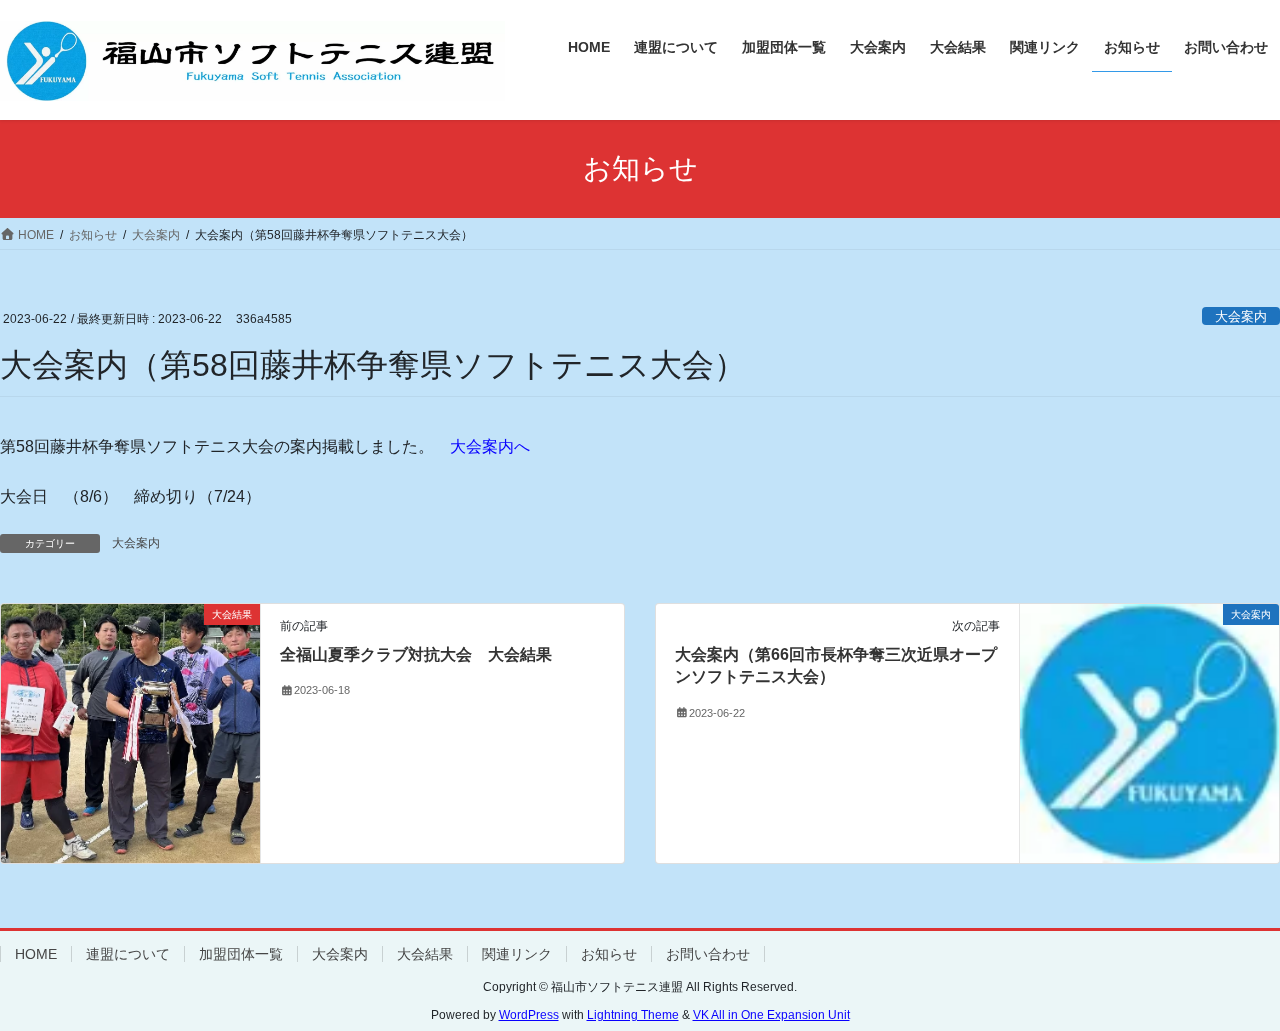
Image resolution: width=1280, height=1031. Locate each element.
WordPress (529, 1015)
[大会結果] (130, 707)
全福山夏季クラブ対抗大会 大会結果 (416, 654)
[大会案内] (1149, 732)
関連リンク (517, 954)
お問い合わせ (708, 954)
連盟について (128, 954)
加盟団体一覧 (241, 954)
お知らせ (609, 954)
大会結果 (425, 954)
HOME (36, 954)
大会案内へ (490, 446)
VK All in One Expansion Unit (771, 1015)
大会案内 (1241, 316)
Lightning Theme (633, 1015)
